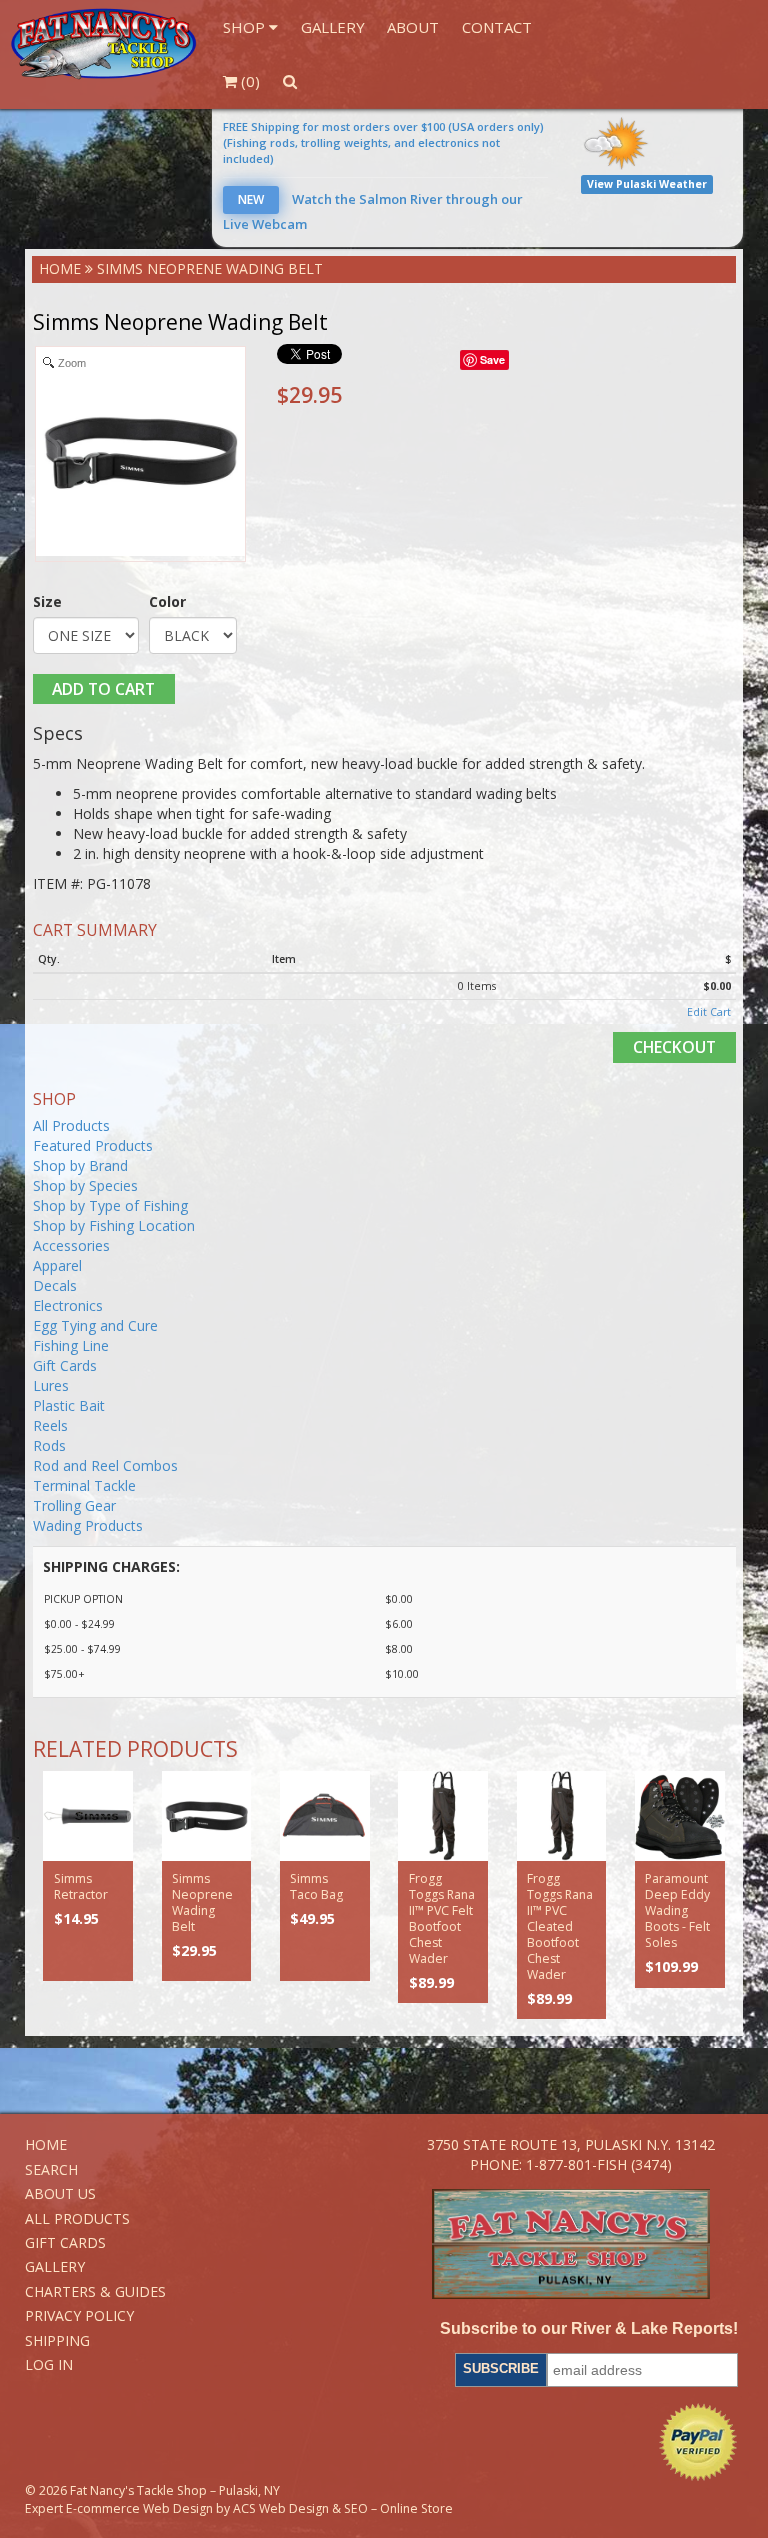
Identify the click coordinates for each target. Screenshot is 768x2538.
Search (51, 2169)
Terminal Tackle (84, 1485)
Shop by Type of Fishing (110, 1205)
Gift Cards (65, 1365)
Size (47, 601)
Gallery (333, 27)
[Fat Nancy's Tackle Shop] (103, 44)
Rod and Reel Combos (105, 1465)
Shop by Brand (80, 1165)
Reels (50, 1425)
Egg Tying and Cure (95, 1325)
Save (492, 359)
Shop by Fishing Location (114, 1225)
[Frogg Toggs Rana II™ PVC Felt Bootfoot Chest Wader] (443, 1816)
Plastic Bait (69, 1405)
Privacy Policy (79, 2315)
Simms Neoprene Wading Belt (202, 1902)
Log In (49, 2364)
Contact (497, 27)
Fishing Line (71, 1345)
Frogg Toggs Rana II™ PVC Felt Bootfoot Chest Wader (442, 1918)
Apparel (57, 1265)
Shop (246, 27)
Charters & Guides (95, 2291)
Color (167, 601)
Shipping (57, 2340)
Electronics (68, 1305)
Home (60, 268)
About (413, 27)
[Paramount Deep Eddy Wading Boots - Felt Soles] (680, 1816)
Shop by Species (85, 1185)
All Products (71, 1125)
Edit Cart (709, 1012)
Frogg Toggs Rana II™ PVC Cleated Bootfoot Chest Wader (560, 1926)
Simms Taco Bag (316, 1886)
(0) (248, 81)
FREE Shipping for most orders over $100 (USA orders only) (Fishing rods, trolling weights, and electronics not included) (383, 142)
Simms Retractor (81, 1886)
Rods (49, 1445)
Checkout (674, 1047)
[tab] (384, 734)
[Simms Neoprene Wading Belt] (207, 1816)
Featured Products (93, 1145)
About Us (60, 2193)
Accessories (71, 1245)
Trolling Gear (74, 1505)
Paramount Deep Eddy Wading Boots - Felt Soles (677, 1910)
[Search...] (289, 81)
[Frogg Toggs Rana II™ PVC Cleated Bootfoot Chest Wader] (562, 1816)
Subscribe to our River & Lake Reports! (589, 2328)
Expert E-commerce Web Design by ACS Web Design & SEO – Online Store (239, 2508)
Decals (55, 1285)
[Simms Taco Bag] (325, 1816)
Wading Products (88, 1525)
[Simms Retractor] (88, 1816)
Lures (51, 1385)
